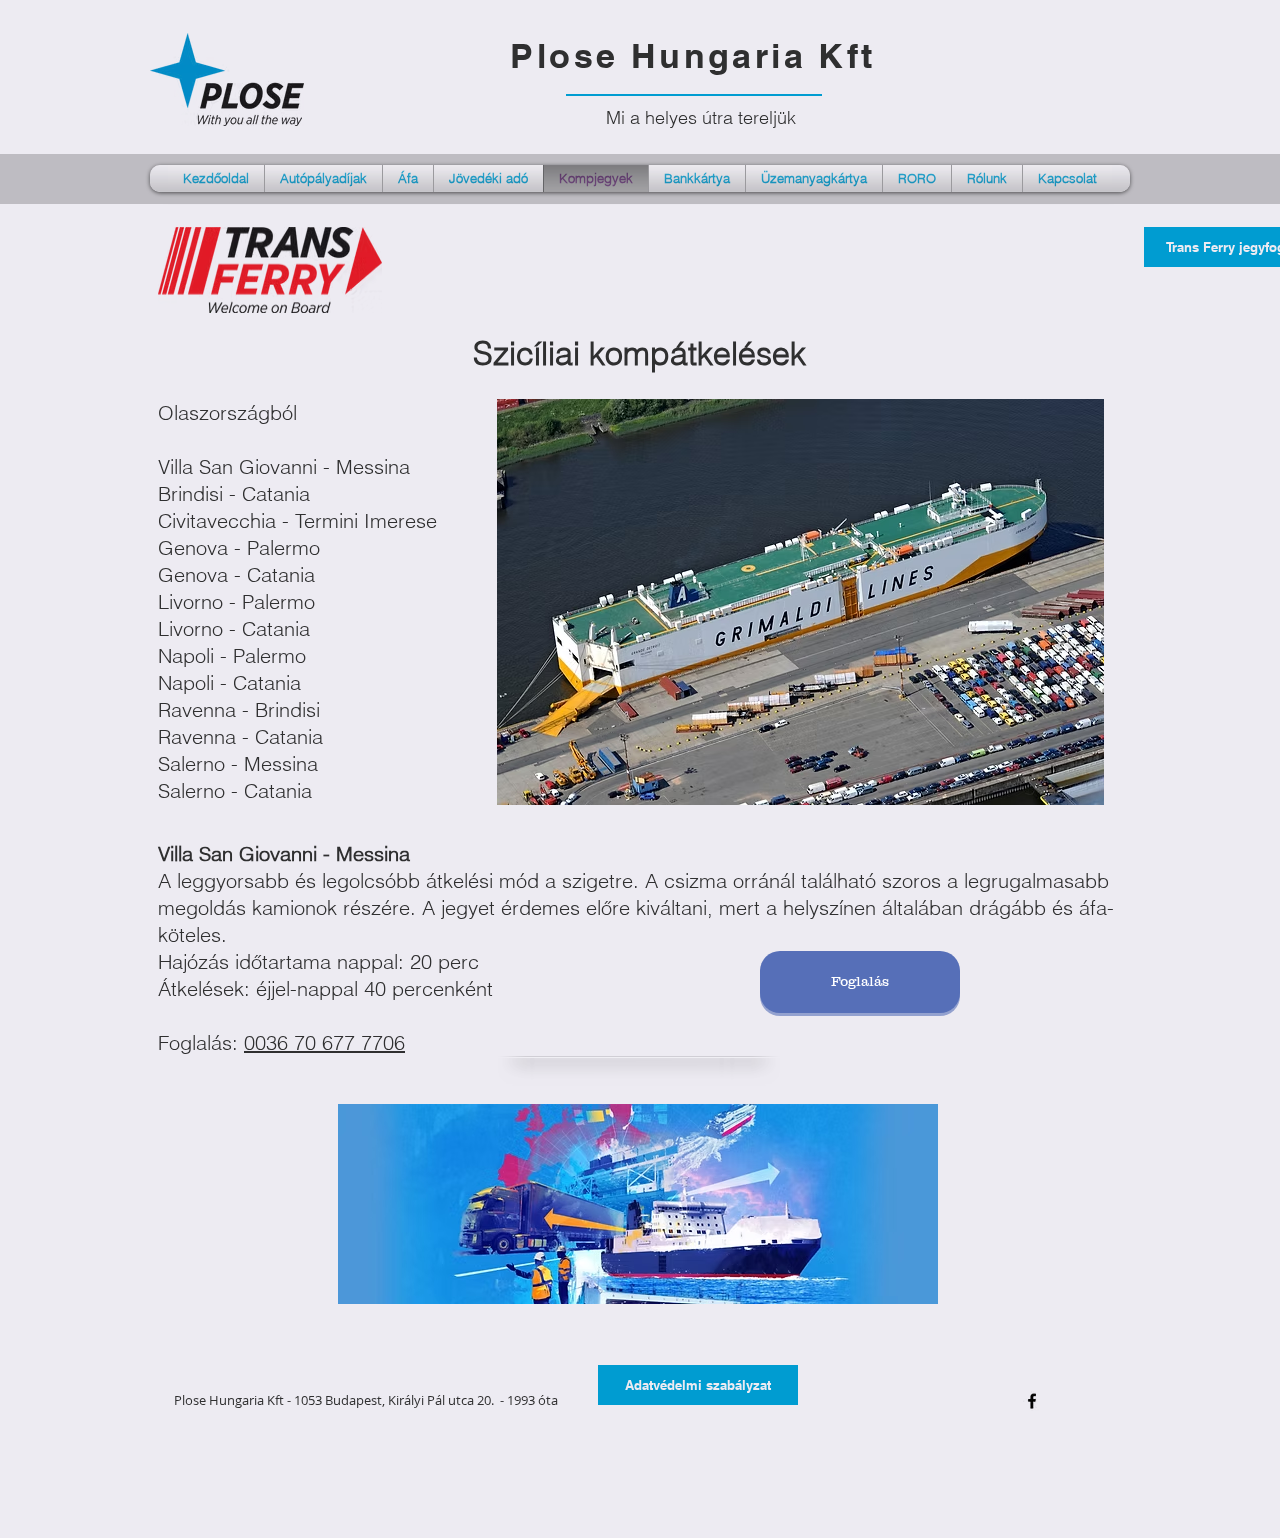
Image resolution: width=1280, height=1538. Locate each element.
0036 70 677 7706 (324, 1042)
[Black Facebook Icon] (1032, 1401)
